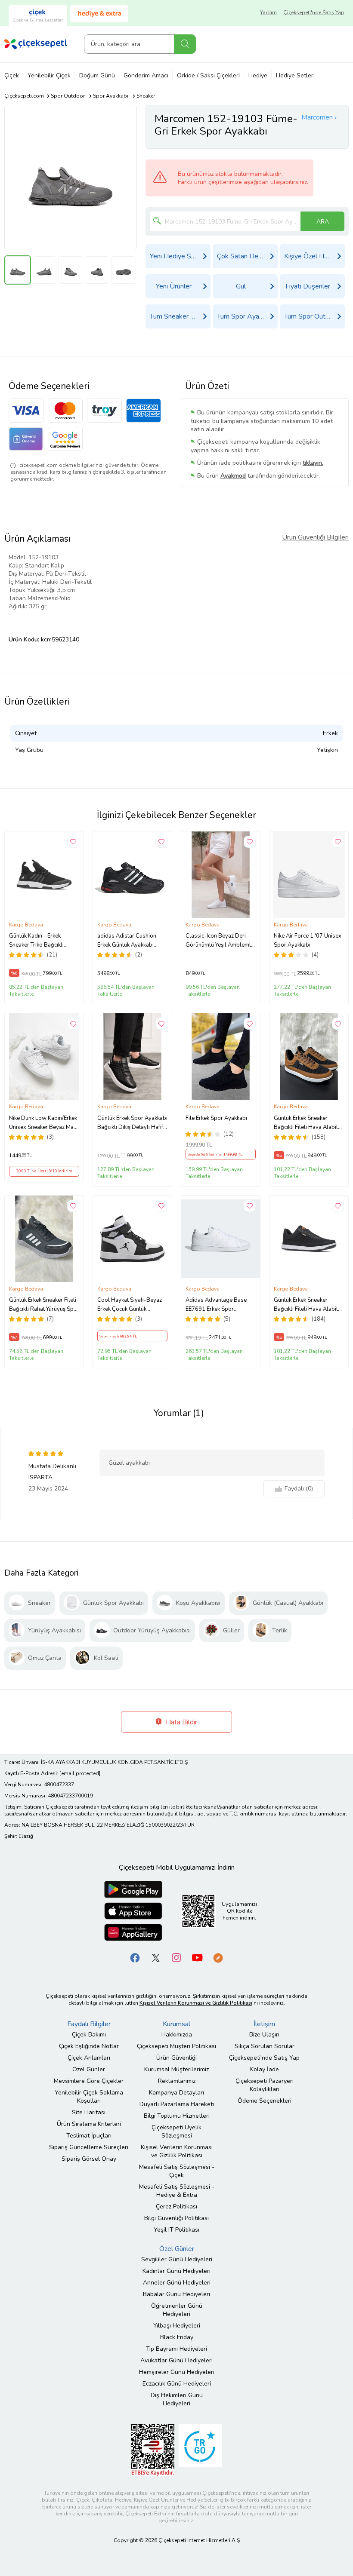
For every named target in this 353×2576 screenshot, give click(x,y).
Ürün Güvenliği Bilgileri (315, 537)
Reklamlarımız (177, 2081)
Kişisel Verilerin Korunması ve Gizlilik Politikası (177, 2151)
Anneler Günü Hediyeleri (177, 2283)
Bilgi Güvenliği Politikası (176, 2218)
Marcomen (317, 117)
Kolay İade (265, 2069)
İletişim (264, 2024)
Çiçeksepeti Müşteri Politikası (176, 2046)
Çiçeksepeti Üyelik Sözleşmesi (176, 2131)
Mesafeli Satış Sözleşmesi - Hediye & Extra (177, 2191)
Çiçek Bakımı (89, 2035)
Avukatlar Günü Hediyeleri (176, 2360)
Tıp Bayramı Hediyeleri (176, 2349)
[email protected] (80, 1773)
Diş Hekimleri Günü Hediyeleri (177, 2399)
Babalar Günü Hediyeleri (176, 2294)
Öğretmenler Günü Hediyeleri (177, 2310)
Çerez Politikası (176, 2206)
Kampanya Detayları (176, 2093)
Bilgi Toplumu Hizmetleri (177, 2116)
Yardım (268, 12)
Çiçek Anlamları (89, 2058)
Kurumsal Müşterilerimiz (176, 2069)
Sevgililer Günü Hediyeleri (177, 2259)
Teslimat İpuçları (89, 2136)
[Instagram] (176, 1957)
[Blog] (218, 1957)
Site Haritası (89, 2112)
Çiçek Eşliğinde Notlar (89, 2046)
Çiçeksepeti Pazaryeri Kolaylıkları (265, 2085)
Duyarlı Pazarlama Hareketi (177, 2104)
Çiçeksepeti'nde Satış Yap (314, 12)
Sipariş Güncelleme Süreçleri (89, 2147)
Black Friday (177, 2337)
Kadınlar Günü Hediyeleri (176, 2271)
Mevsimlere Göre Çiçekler (89, 2081)
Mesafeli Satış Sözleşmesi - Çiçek (177, 2171)
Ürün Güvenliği (176, 2058)
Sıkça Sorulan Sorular (265, 2046)
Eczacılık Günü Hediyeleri (177, 2384)
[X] (156, 1957)
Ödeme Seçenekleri (265, 2101)
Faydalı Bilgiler (89, 2024)
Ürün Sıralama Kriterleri (89, 2124)
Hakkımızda (177, 2035)
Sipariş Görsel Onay (89, 2159)
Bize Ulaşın (264, 2035)
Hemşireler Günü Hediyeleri (177, 2372)
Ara (185, 44)
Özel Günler (89, 2069)
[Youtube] (197, 1957)
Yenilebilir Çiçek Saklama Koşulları (89, 2097)
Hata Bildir (181, 1722)
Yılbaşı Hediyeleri (177, 2326)
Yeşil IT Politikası (176, 2230)
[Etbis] (153, 2449)
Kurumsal (176, 2024)
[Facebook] (135, 1957)
